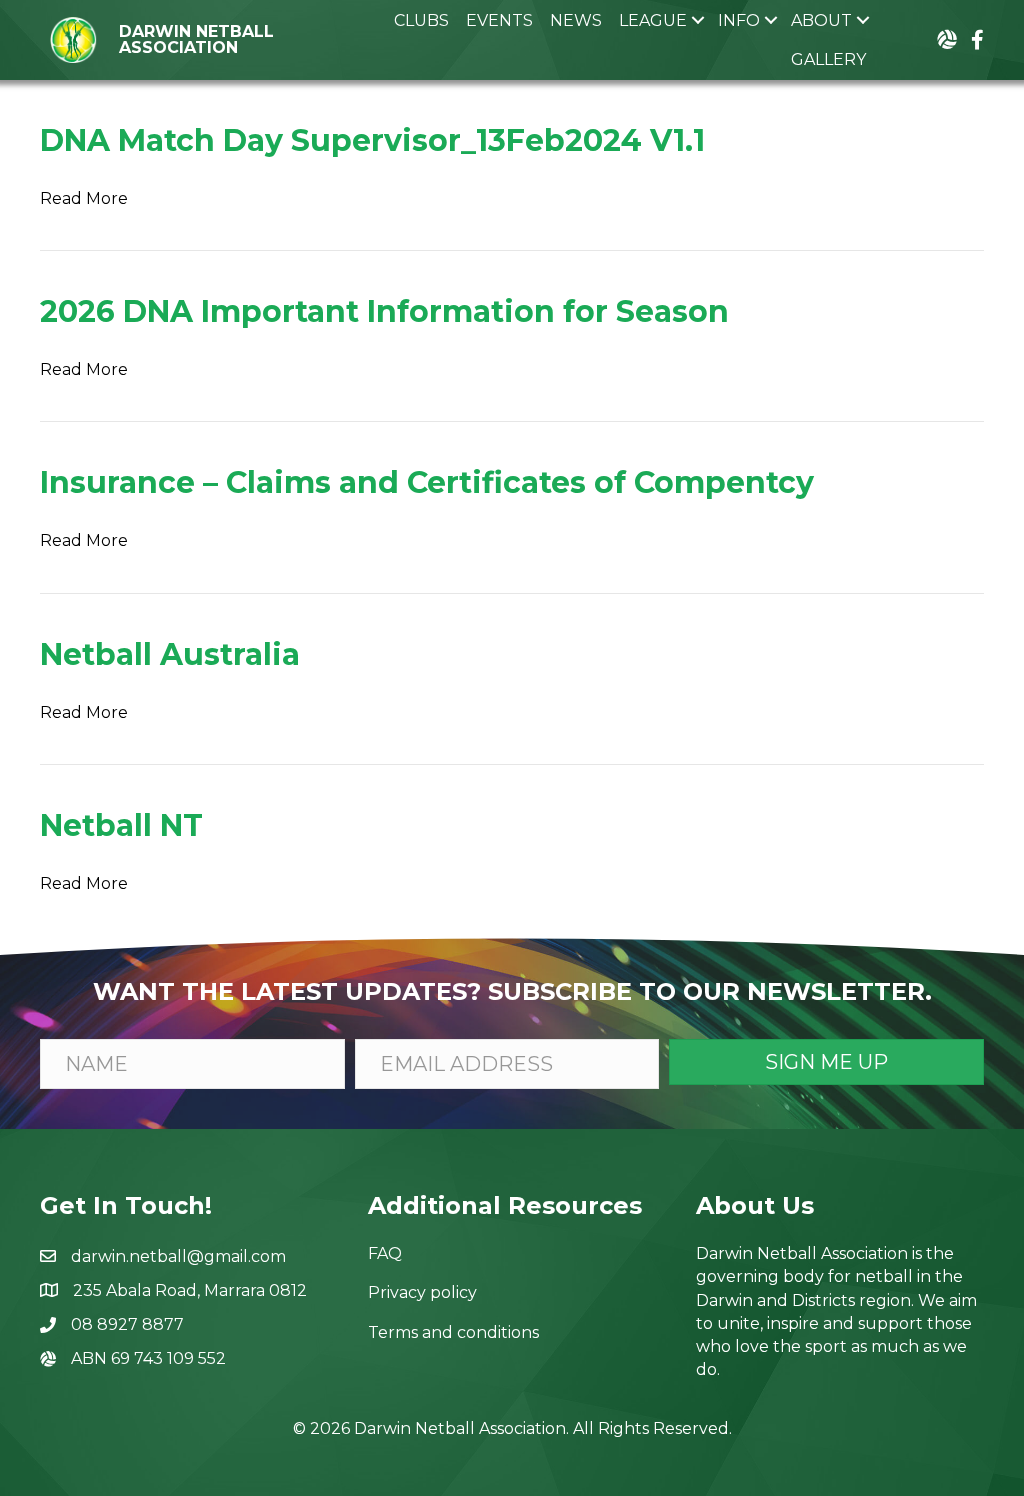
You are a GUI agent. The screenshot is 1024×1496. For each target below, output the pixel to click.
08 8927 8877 (127, 1324)
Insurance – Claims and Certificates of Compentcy (427, 482)
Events (499, 20)
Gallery (828, 59)
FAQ (385, 1253)
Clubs (421, 20)
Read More (84, 198)
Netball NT (121, 825)
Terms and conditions (453, 1332)
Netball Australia (170, 654)
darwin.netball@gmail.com (178, 1256)
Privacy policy (422, 1292)
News (576, 20)
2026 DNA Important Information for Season (384, 311)
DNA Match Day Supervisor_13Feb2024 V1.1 (372, 140)
